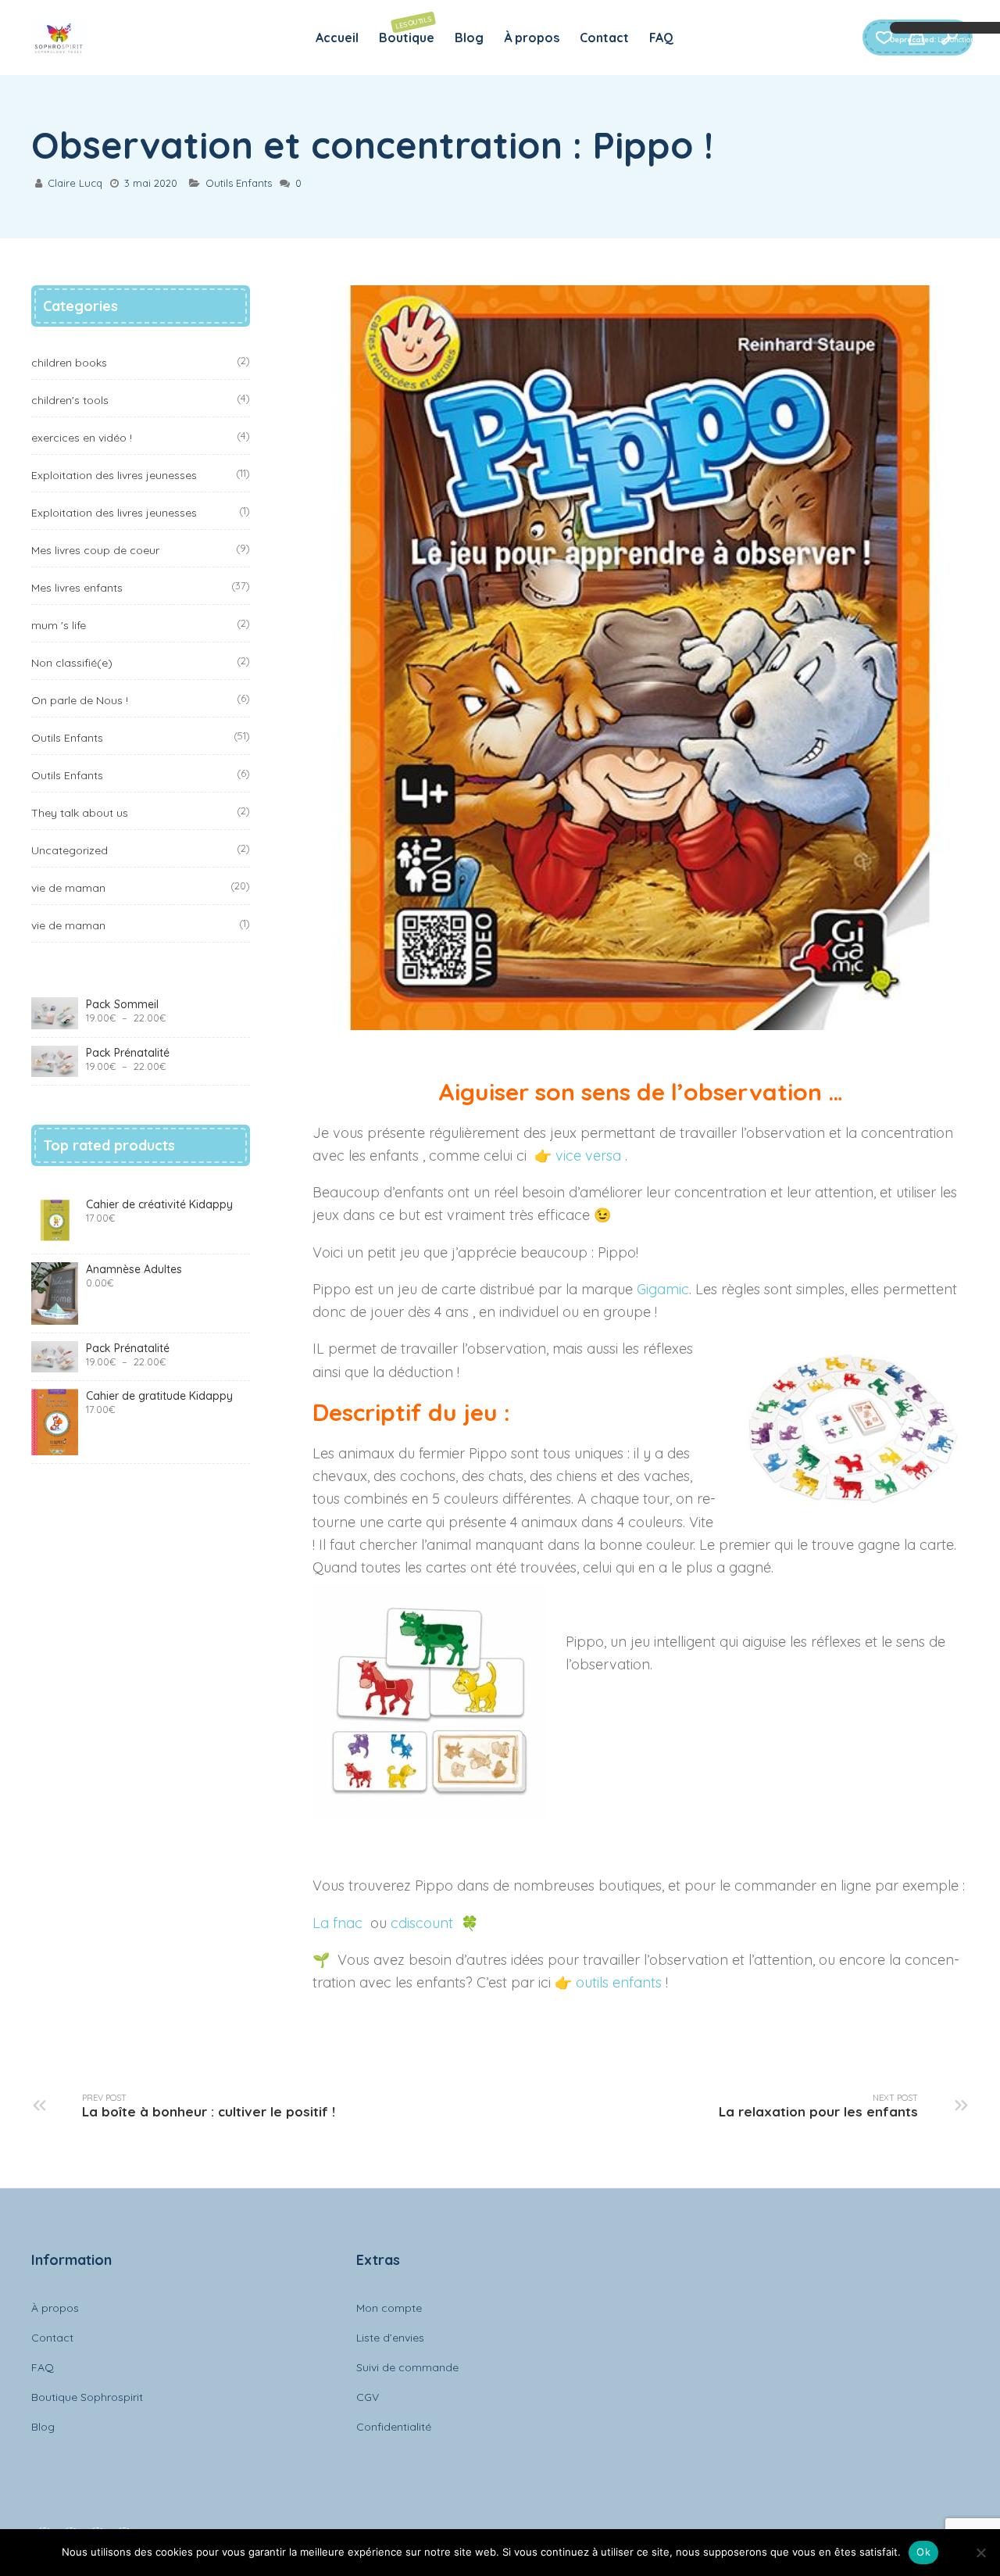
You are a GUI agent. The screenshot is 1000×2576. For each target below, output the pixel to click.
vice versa (590, 1156)
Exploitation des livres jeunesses (114, 475)
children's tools (70, 400)
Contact (604, 38)
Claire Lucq (75, 183)
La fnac (339, 1923)
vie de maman (68, 888)
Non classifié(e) (72, 663)
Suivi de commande (407, 2367)
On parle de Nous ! (80, 700)
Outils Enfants (239, 183)
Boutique (407, 30)
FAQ (661, 38)
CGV (368, 2397)
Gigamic (663, 1289)
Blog (469, 38)
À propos (532, 38)
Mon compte (389, 2308)
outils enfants (619, 1982)
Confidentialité (394, 2427)
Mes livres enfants (77, 588)
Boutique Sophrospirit (87, 2397)
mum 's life (59, 625)
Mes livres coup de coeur (95, 550)
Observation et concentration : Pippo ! (372, 145)
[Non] (980, 2553)
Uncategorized (70, 850)
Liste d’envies (390, 2338)
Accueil (337, 38)
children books (69, 363)
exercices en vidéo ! (82, 438)
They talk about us (80, 813)
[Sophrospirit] (59, 38)
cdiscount (424, 1923)
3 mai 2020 (151, 183)
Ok (923, 2552)
